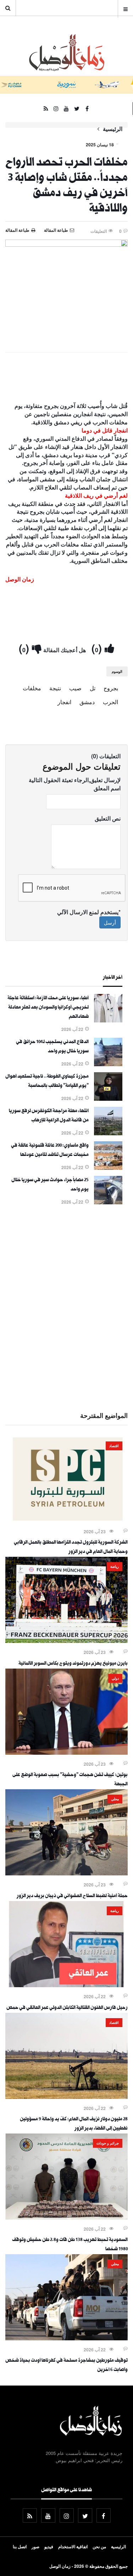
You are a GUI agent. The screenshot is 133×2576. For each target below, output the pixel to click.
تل (93, 688)
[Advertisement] (66, 1307)
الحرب (110, 702)
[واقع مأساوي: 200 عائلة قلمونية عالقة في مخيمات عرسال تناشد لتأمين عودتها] (108, 1168)
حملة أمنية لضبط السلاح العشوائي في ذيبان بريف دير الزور (72, 1896)
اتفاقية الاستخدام (73, 2546)
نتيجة (55, 688)
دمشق (87, 702)
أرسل (110, 922)
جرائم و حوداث (108, 2143)
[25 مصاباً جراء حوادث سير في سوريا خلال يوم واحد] (108, 1202)
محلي (115, 1799)
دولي (115, 1678)
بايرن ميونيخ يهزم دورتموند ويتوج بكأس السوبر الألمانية (73, 1664)
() (98, 648)
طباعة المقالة (17, 230)
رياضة (115, 1566)
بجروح (111, 688)
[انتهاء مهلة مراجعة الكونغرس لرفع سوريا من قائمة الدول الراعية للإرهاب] (108, 1133)
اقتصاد (114, 1446)
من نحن (99, 2546)
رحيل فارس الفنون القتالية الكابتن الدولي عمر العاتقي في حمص (67, 2008)
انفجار (64, 702)
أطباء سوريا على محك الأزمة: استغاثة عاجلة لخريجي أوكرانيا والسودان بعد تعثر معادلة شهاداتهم (48, 1008)
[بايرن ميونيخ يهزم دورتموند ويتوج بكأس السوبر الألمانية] (66, 1641)
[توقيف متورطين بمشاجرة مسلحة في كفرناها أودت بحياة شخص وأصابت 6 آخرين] (66, 2338)
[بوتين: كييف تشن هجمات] (66, 1753)
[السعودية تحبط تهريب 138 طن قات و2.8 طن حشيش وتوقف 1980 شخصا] (66, 2218)
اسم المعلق (107, 788)
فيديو (49, 2546)
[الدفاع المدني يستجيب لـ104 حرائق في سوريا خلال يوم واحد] (108, 1064)
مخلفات (32, 688)
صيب (75, 688)
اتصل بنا (20, 2546)
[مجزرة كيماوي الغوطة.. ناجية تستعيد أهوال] (108, 1099)
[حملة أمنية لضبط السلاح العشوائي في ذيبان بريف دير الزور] (66, 1873)
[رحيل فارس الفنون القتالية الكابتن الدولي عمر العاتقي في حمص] (66, 1985)
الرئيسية (113, 129)
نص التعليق (108, 818)
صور (35, 2546)
